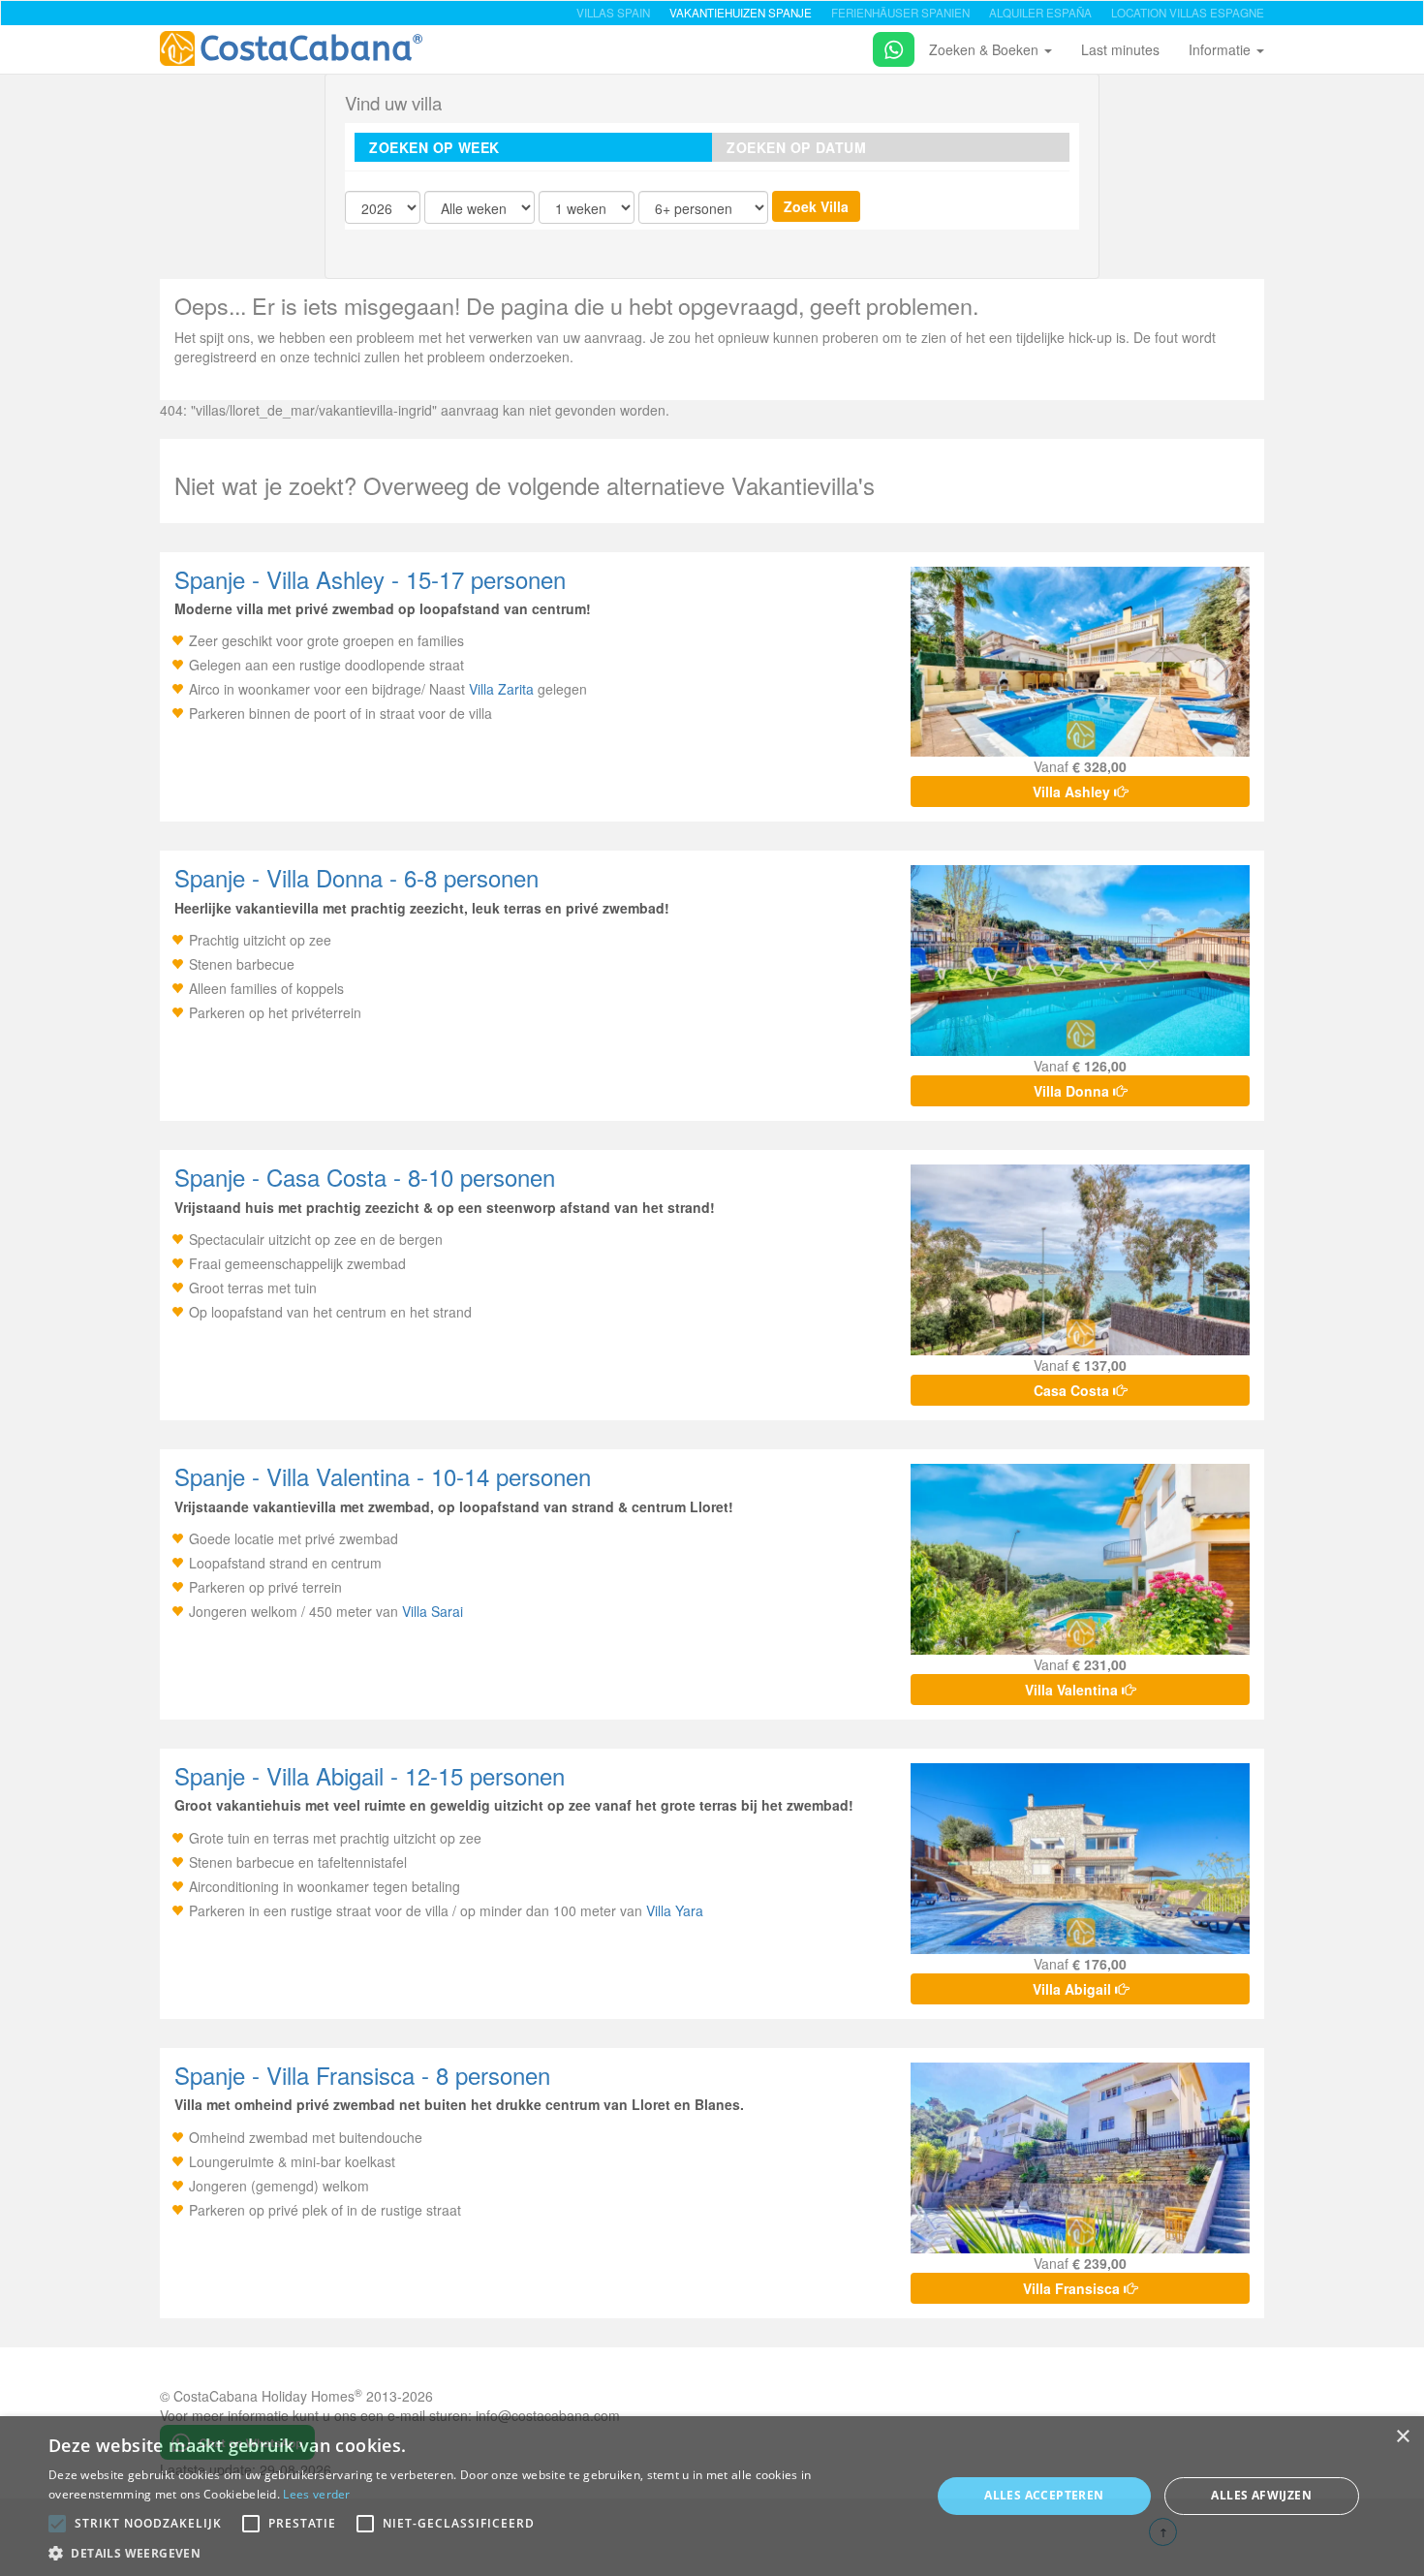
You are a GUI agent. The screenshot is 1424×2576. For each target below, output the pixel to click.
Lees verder (316, 2494)
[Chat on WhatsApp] (886, 46)
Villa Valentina (1073, 1690)
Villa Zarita (501, 689)
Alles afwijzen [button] (1261, 2495)
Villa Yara (675, 1910)
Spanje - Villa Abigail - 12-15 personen (370, 1775)
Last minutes (1120, 49)
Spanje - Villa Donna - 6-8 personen (356, 877)
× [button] (1402, 2437)
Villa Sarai (433, 1611)
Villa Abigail (1074, 1989)
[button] (57, 2524)
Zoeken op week (434, 147)
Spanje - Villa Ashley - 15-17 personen (370, 579)
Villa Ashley (1073, 791)
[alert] (712, 2496)
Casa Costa (1073, 1390)
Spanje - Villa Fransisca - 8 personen (362, 2075)
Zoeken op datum (796, 147)
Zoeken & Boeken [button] (986, 49)
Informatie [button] (1222, 49)
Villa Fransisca (1073, 2288)
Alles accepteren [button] (1044, 2495)
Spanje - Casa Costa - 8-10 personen (365, 1177)
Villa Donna (1073, 1091)
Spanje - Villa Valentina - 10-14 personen (383, 1476)
